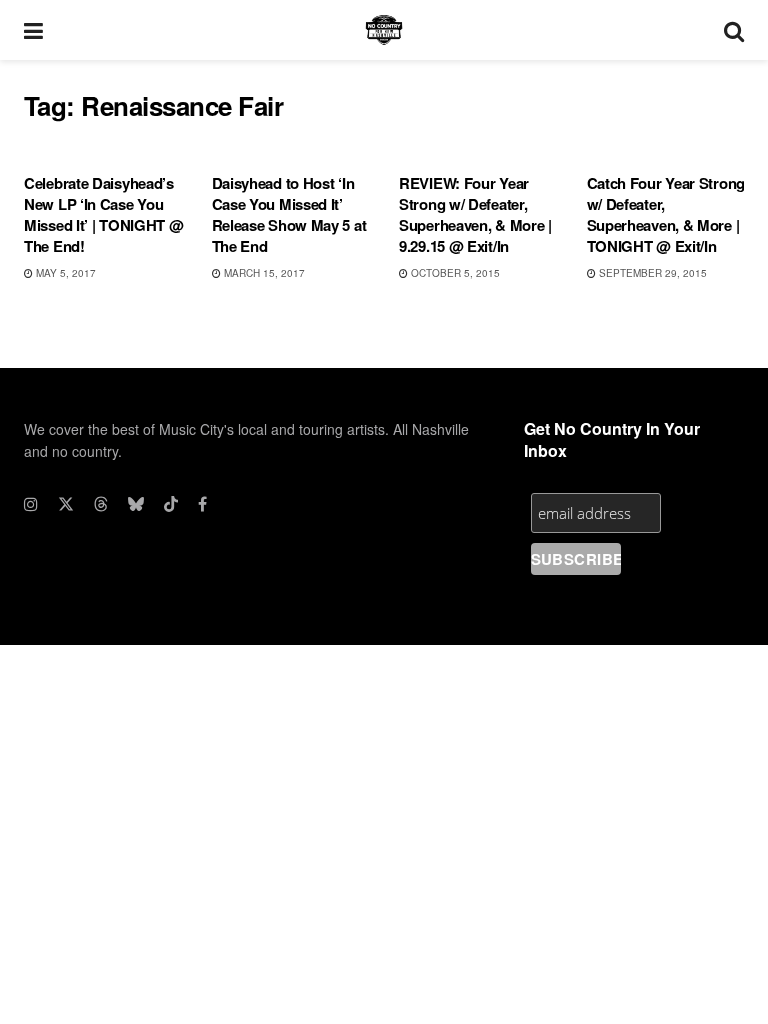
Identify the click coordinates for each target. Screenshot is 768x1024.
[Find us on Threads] (101, 504)
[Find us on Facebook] (202, 504)
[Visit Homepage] (384, 30)
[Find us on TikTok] (171, 504)
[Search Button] (734, 30)
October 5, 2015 (454, 273)
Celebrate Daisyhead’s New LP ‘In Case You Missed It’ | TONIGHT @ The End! (103, 214)
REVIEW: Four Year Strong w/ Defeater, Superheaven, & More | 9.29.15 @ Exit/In (475, 214)
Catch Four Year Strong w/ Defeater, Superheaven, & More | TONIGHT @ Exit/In (666, 214)
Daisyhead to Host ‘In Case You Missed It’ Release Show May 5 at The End (289, 214)
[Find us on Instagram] (31, 504)
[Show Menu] (33, 30)
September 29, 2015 (651, 273)
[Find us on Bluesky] (136, 504)
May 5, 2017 (64, 273)
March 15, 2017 (263, 273)
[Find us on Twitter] (66, 504)
